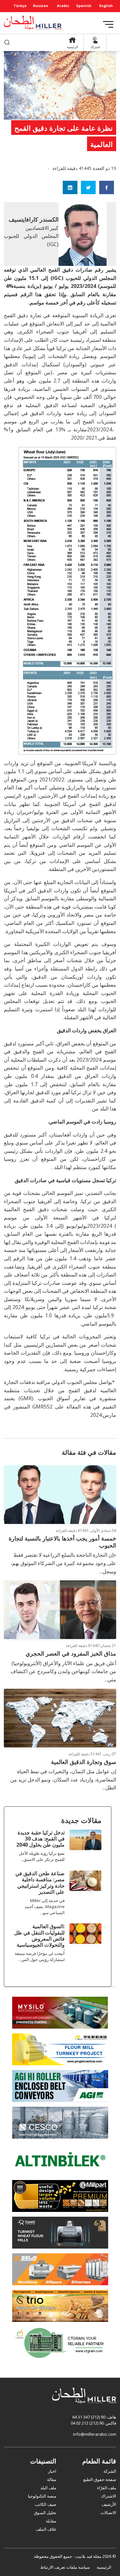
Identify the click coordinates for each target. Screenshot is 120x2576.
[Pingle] (60, 2049)
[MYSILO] (60, 2012)
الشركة (110, 2471)
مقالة (52, 2479)
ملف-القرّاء (107, 2488)
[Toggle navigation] (108, 24)
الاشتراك (108, 2496)
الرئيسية (104, 2567)
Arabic (63, 6)
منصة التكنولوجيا (42, 2496)
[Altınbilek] (60, 2159)
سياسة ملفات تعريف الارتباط (65, 2567)
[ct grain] (60, 2342)
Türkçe (20, 6)
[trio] (60, 2306)
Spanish (84, 6)
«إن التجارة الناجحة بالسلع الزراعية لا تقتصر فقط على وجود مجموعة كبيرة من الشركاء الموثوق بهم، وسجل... (63, 1563)
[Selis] (60, 2269)
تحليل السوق (45, 2513)
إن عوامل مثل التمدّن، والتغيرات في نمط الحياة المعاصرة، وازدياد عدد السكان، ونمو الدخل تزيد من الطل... (63, 1779)
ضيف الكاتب (46, 2504)
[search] (7, 43)
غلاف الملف (46, 2529)
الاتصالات (108, 2513)
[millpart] (60, 2196)
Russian (41, 6)
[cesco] (60, 2122)
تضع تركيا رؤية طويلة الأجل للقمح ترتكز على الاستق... (42, 1856)
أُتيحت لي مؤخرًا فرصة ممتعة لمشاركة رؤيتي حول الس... (40, 1956)
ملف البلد (48, 2488)
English (106, 6)
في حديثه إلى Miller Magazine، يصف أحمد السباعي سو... (45, 1906)
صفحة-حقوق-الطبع (100, 2479)
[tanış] (60, 2232)
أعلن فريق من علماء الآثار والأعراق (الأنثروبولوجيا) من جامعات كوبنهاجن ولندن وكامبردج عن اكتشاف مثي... (63, 1671)
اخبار (52, 2471)
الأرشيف (109, 2504)
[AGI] (60, 2086)
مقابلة (51, 2521)
